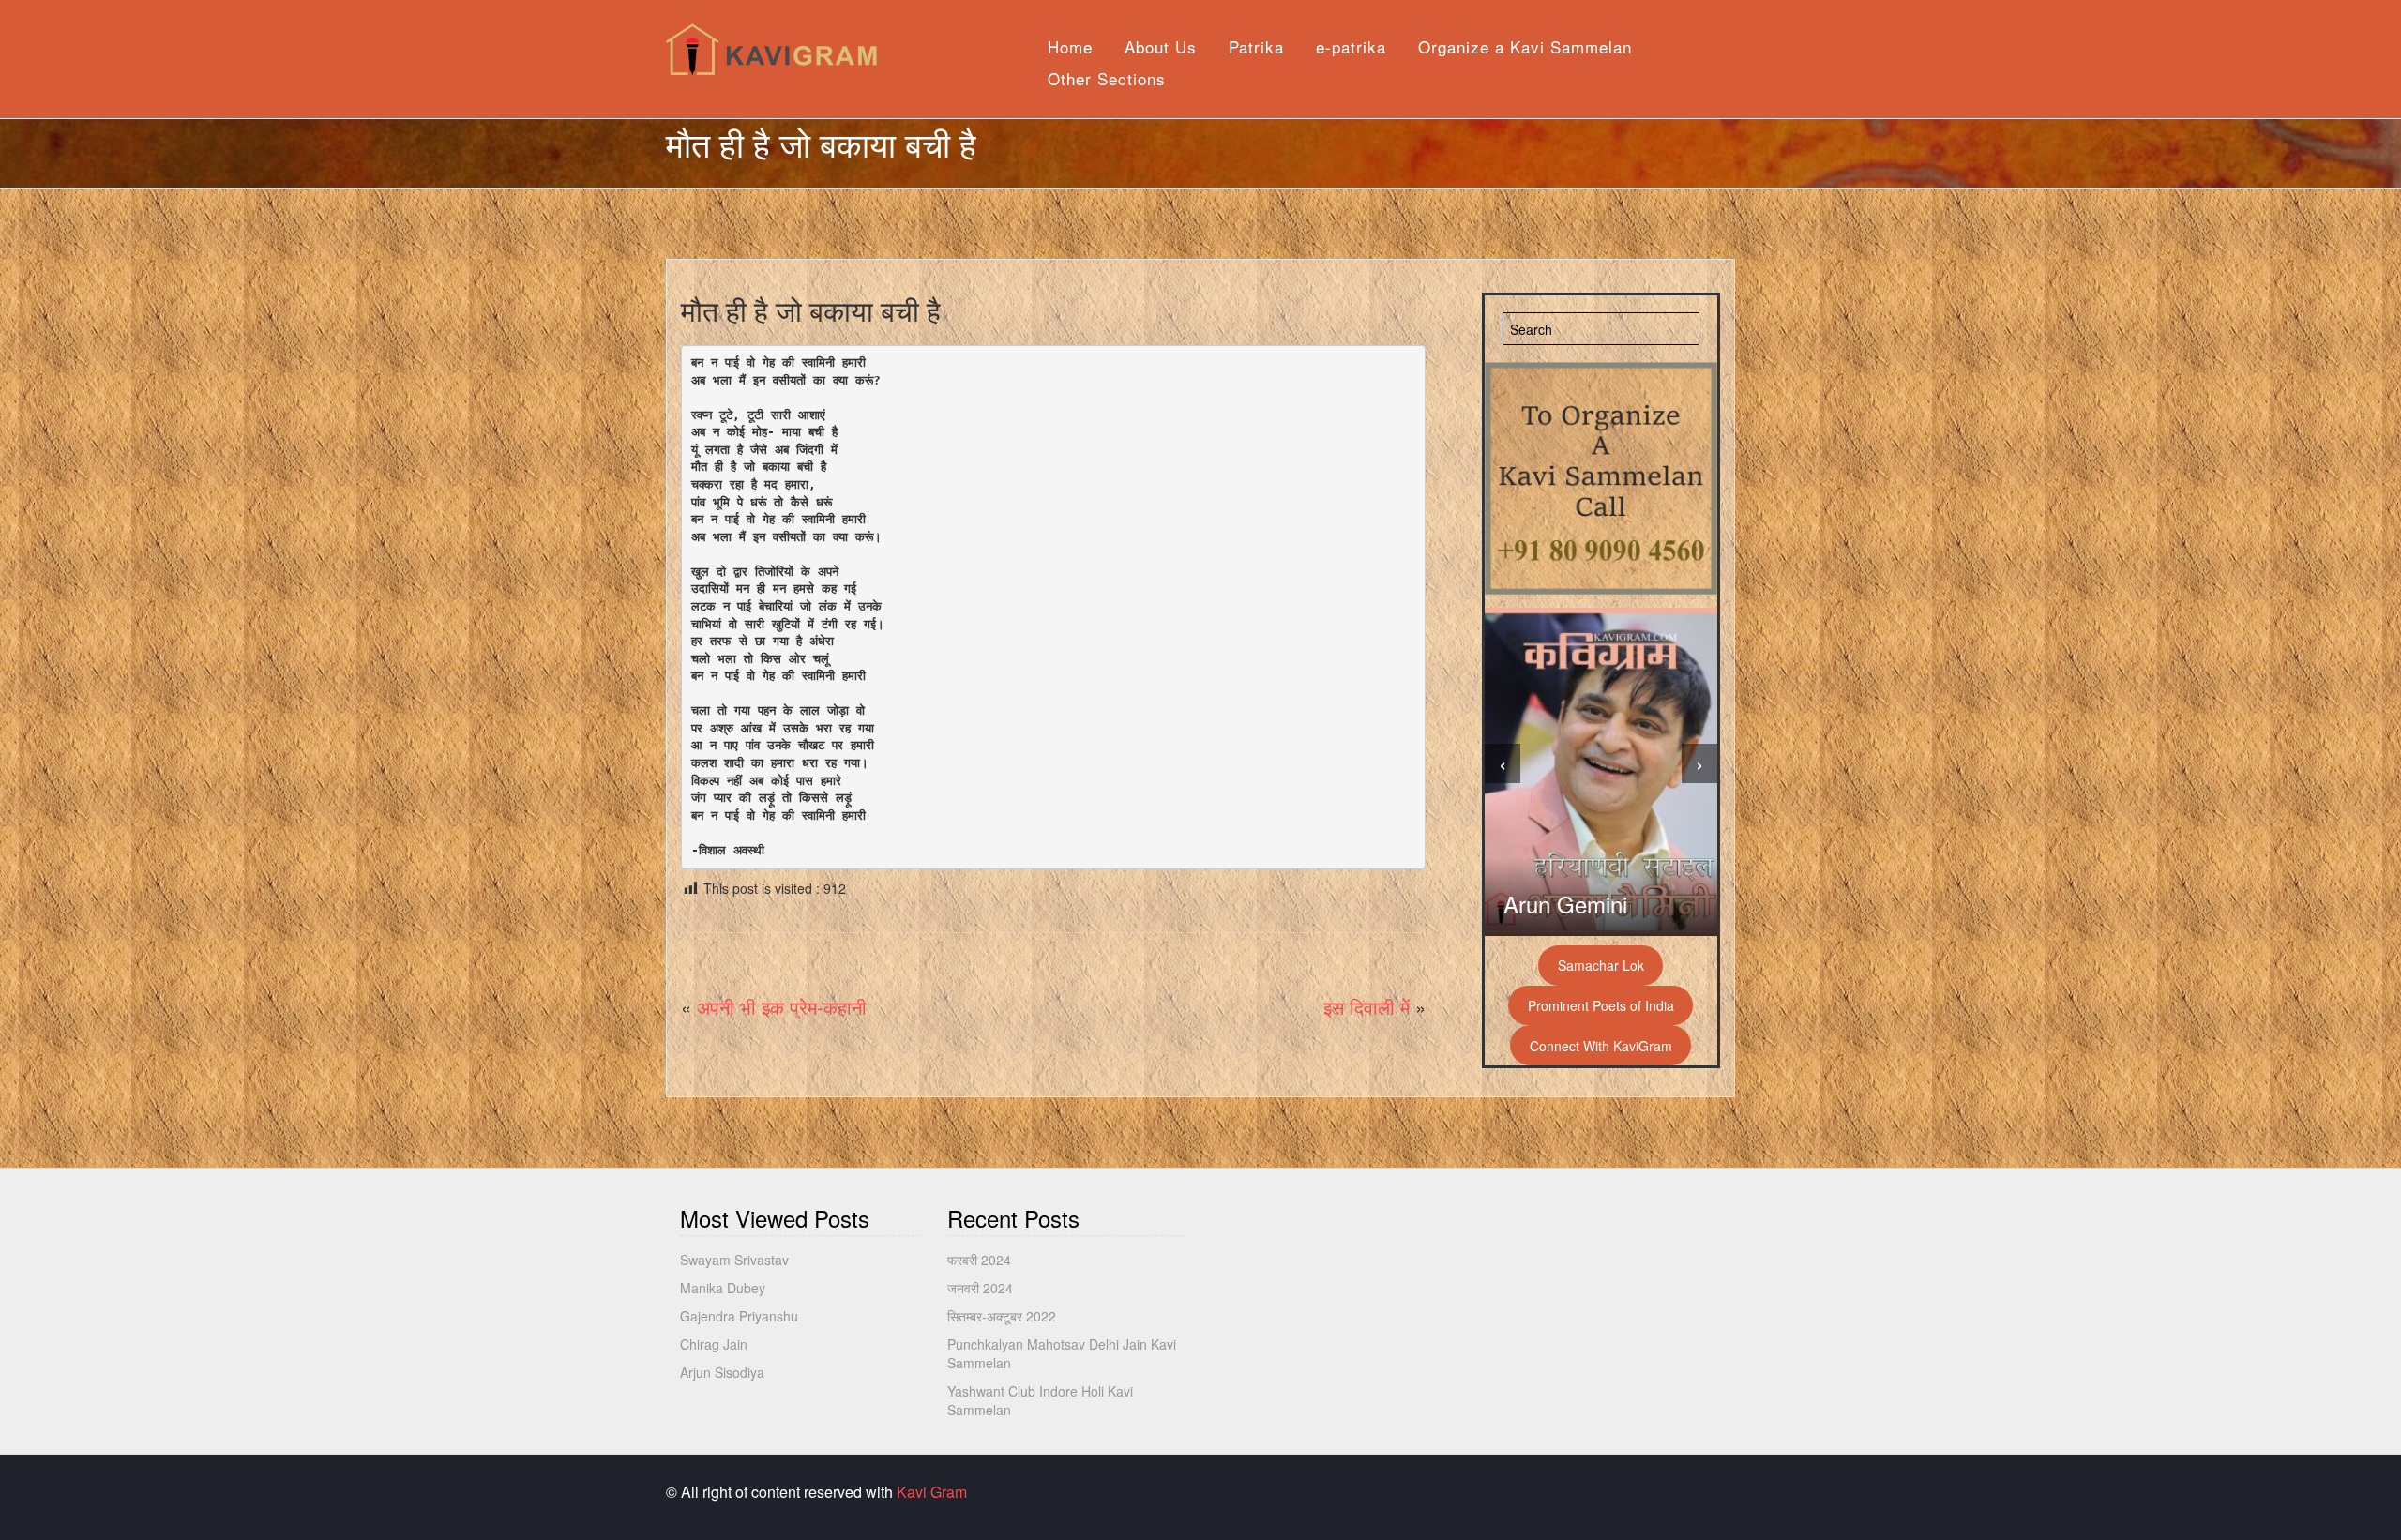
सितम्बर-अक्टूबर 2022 (1002, 1316)
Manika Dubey (723, 1288)
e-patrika (1351, 46)
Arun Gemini (1565, 904)
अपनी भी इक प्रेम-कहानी (782, 1007)
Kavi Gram (932, 1492)
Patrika (1256, 46)
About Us (1161, 46)
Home (1070, 46)
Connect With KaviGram (1601, 1046)
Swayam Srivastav (734, 1260)
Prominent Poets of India (1601, 1005)
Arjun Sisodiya (722, 1372)
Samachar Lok (1601, 965)
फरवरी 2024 (979, 1260)
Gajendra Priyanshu (739, 1316)
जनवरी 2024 (980, 1288)
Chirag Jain (714, 1344)
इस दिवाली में (1367, 1007)
